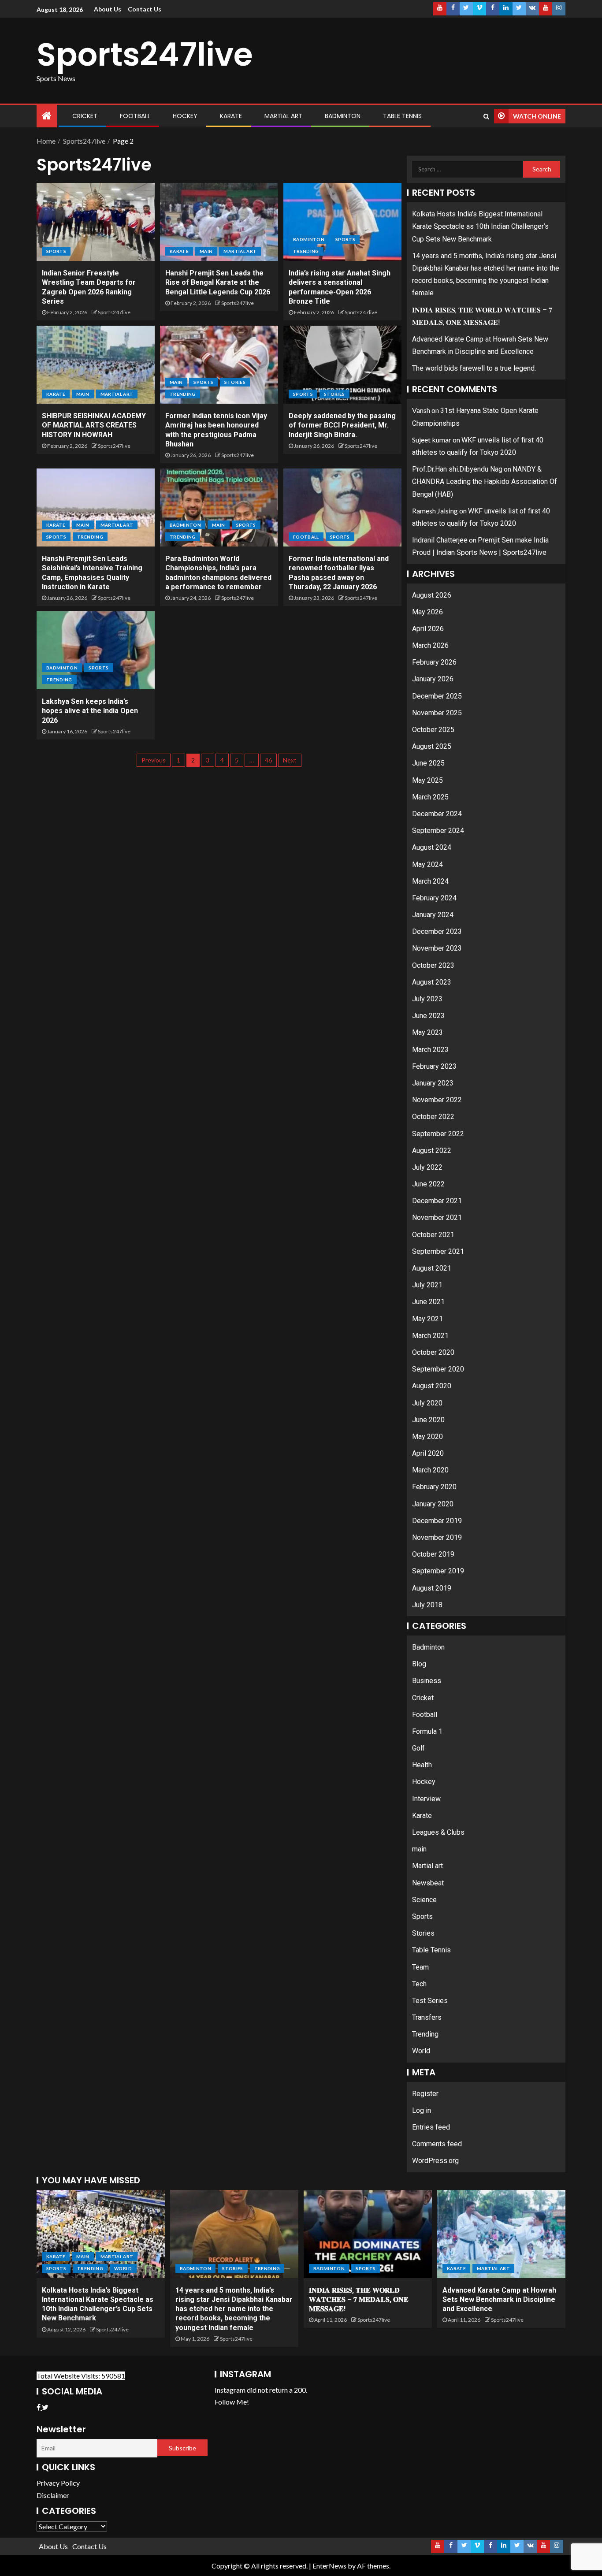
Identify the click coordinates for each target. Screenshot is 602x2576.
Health (422, 1765)
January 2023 (433, 1083)
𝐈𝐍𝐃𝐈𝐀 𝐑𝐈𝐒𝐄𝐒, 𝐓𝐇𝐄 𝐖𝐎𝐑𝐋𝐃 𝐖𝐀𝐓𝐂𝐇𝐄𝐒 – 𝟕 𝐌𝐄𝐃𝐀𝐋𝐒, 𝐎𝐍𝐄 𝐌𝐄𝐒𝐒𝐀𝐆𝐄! (359, 2300)
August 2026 (432, 595)
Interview (426, 1799)
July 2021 (427, 1285)
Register (425, 2094)
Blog (419, 1664)
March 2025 (430, 797)
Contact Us (145, 9)
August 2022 (432, 1150)
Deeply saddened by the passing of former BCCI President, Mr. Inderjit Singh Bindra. (342, 425)
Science (424, 1900)
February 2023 (434, 1066)
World (421, 2051)
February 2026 (434, 662)
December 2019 (437, 1521)
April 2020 (428, 1453)
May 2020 (427, 1437)
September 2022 (438, 1134)
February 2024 (434, 898)
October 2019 (433, 1554)
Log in (422, 2110)
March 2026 (430, 645)
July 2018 (427, 1605)
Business (427, 1681)
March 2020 (430, 1470)
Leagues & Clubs (438, 1832)
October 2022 (433, 1117)
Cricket (85, 116)
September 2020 (438, 1369)
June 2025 (428, 763)
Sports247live (145, 54)
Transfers (427, 2017)
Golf (418, 1748)
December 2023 (437, 931)
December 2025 (437, 696)
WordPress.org (435, 2161)
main (206, 251)
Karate (231, 116)
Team (420, 1967)
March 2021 (430, 1336)
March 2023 (430, 1050)
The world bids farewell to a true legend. (474, 368)
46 (268, 760)
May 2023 (427, 1032)
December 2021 (437, 1201)
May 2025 (427, 780)
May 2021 (427, 1319)
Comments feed (437, 2144)
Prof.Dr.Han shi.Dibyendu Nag (457, 469)
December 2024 (437, 814)
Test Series (430, 2001)
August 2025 (432, 746)
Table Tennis (402, 116)
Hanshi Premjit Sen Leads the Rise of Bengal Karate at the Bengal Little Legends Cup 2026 (218, 283)
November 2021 (437, 1217)
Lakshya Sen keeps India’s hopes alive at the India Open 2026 (90, 711)
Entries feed (431, 2127)
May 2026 (427, 612)
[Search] (486, 116)
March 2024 (430, 881)
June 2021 (428, 1302)
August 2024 (432, 847)
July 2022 (427, 1167)
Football (135, 116)
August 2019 (432, 1588)
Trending (306, 251)
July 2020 (427, 1403)
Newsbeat (428, 1883)
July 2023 (427, 999)
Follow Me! (232, 2402)
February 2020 (434, 1487)
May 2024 (427, 864)
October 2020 (433, 1352)
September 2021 (438, 1251)
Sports (56, 251)
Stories (235, 382)
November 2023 (437, 948)
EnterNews (329, 2566)
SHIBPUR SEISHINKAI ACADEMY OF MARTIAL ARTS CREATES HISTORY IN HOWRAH (94, 425)
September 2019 (438, 1571)
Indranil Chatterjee (440, 540)
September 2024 (438, 831)
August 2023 (432, 982)
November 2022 (437, 1100)
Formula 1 (427, 1731)
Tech (419, 1984)
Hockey (185, 116)
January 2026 (433, 679)
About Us (108, 9)
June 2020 (428, 1420)
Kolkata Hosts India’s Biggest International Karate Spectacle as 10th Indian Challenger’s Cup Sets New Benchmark (480, 226)
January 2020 (433, 1504)
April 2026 (428, 629)
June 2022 (428, 1184)
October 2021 (433, 1235)
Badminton (343, 116)
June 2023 (428, 1016)
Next (290, 760)
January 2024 (433, 915)
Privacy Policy (58, 2483)
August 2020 (432, 1386)
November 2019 (437, 1537)
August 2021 (432, 1268)
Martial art (283, 116)
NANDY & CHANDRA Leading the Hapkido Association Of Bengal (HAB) (485, 481)
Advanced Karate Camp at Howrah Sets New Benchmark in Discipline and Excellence (499, 2300)
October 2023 (433, 965)
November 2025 (437, 713)
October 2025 (433, 730)
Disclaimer (53, 2495)
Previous (154, 760)
